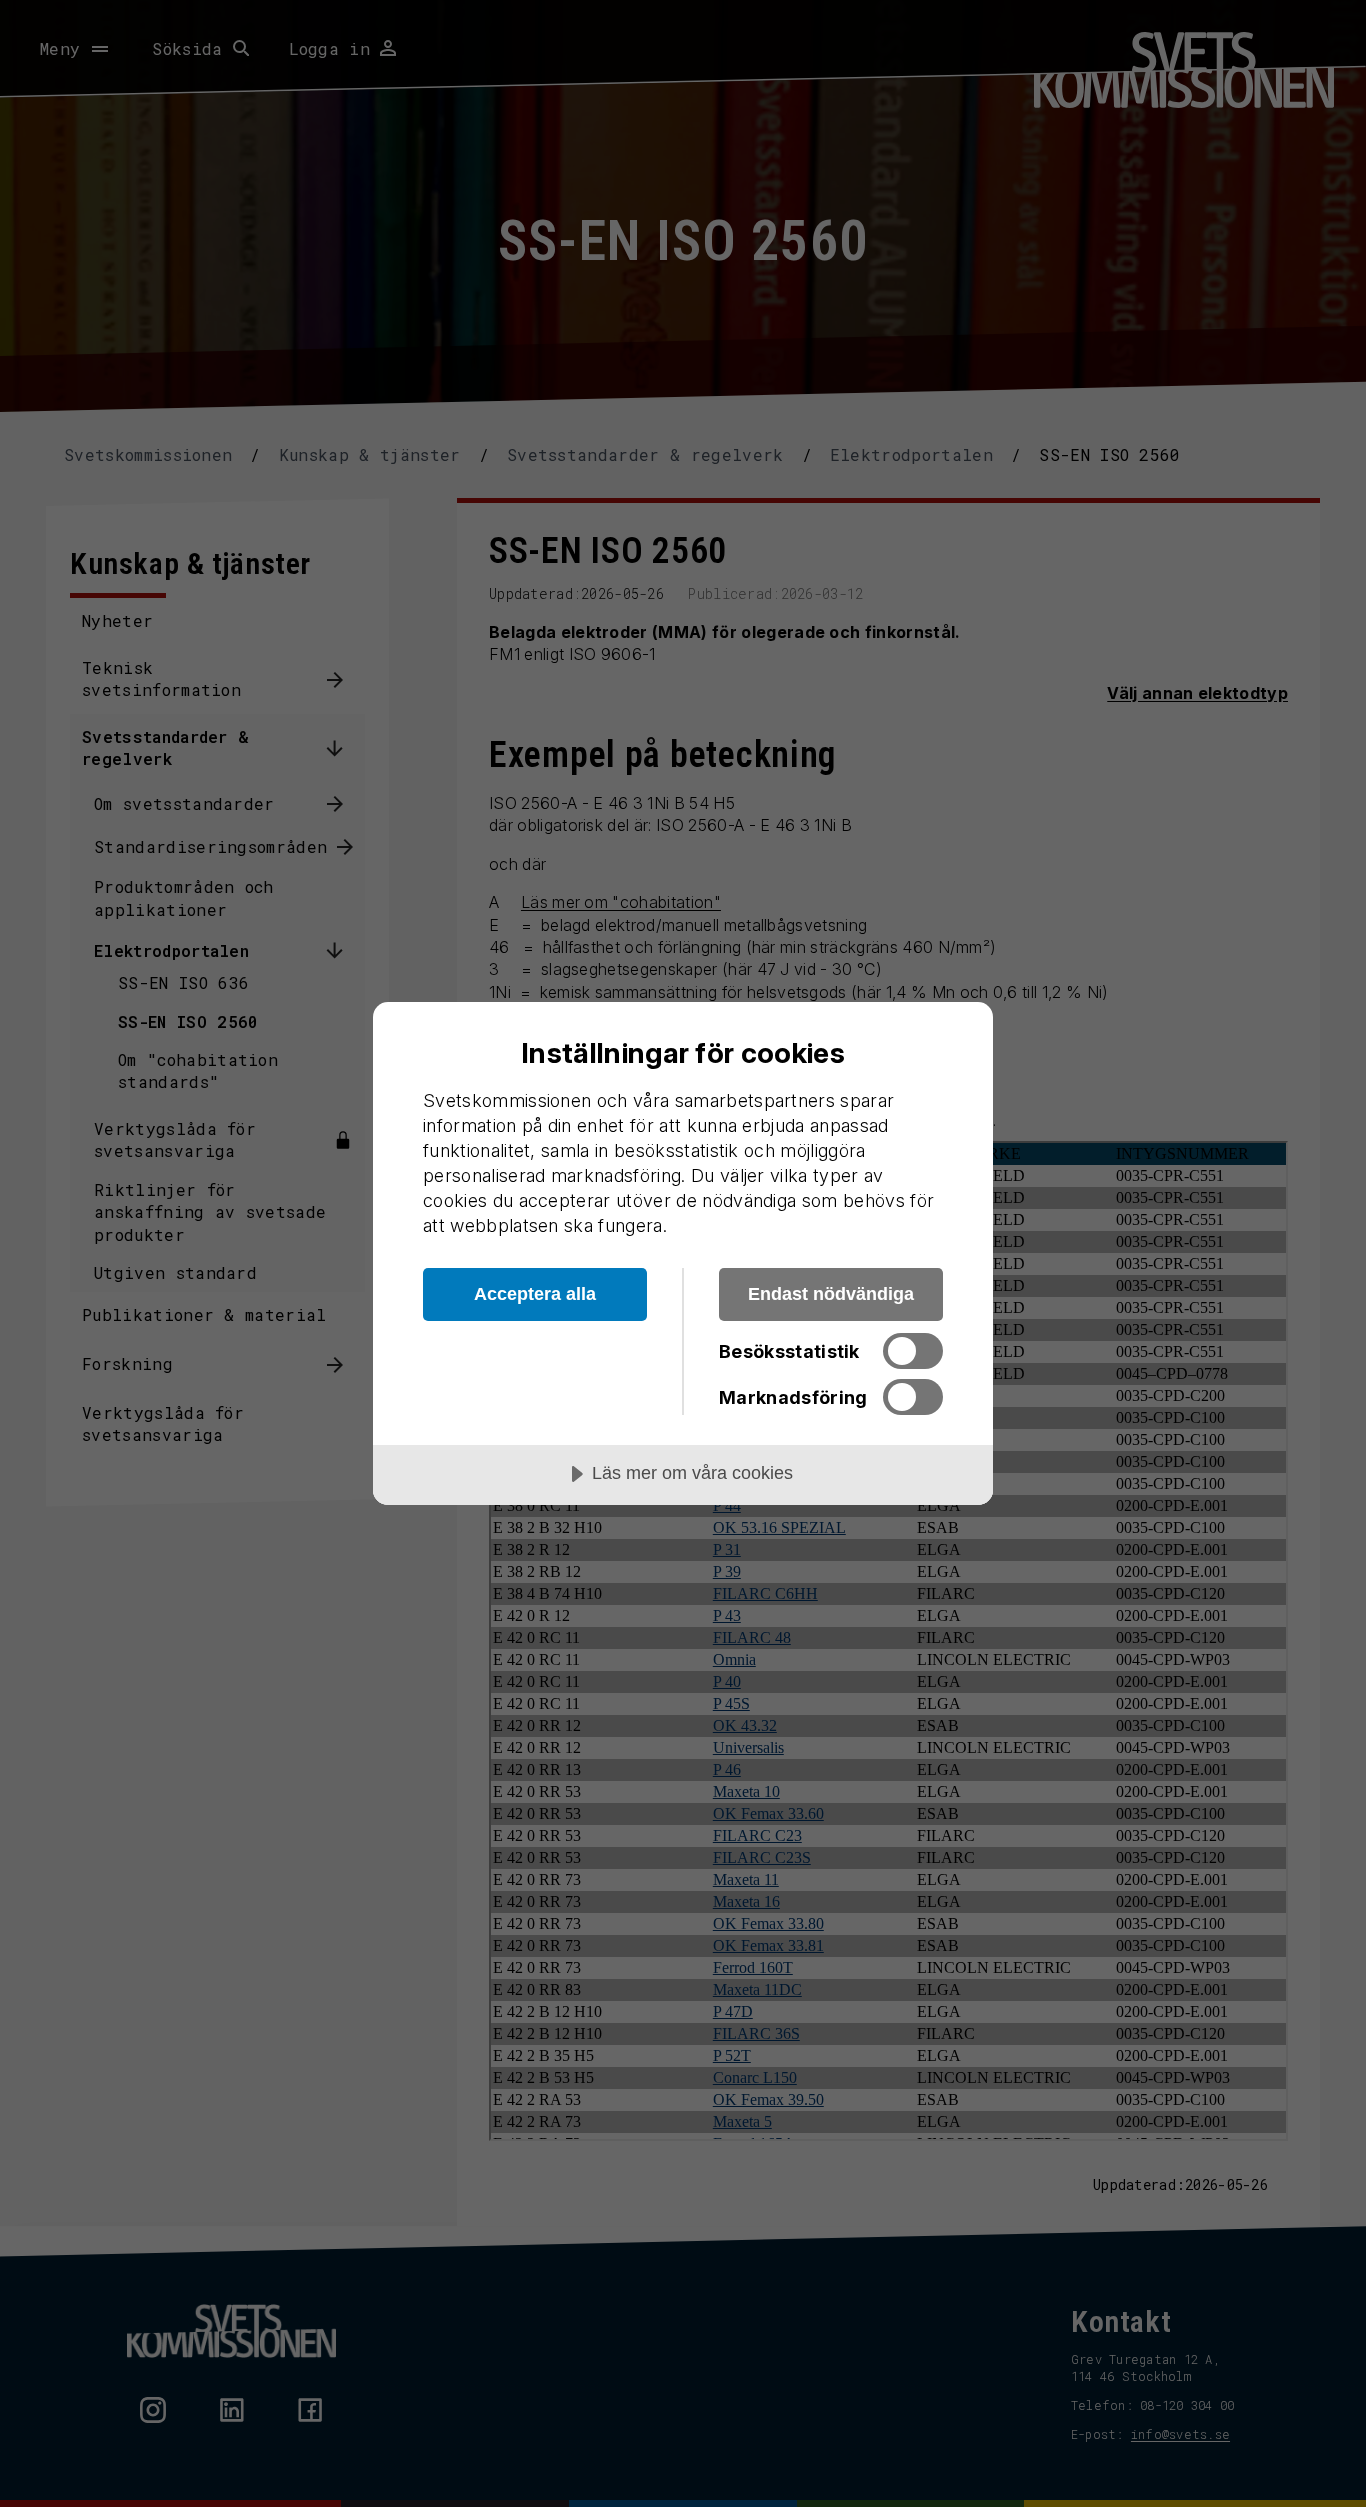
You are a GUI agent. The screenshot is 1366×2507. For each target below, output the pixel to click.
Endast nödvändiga (831, 1294)
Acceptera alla (535, 1294)
